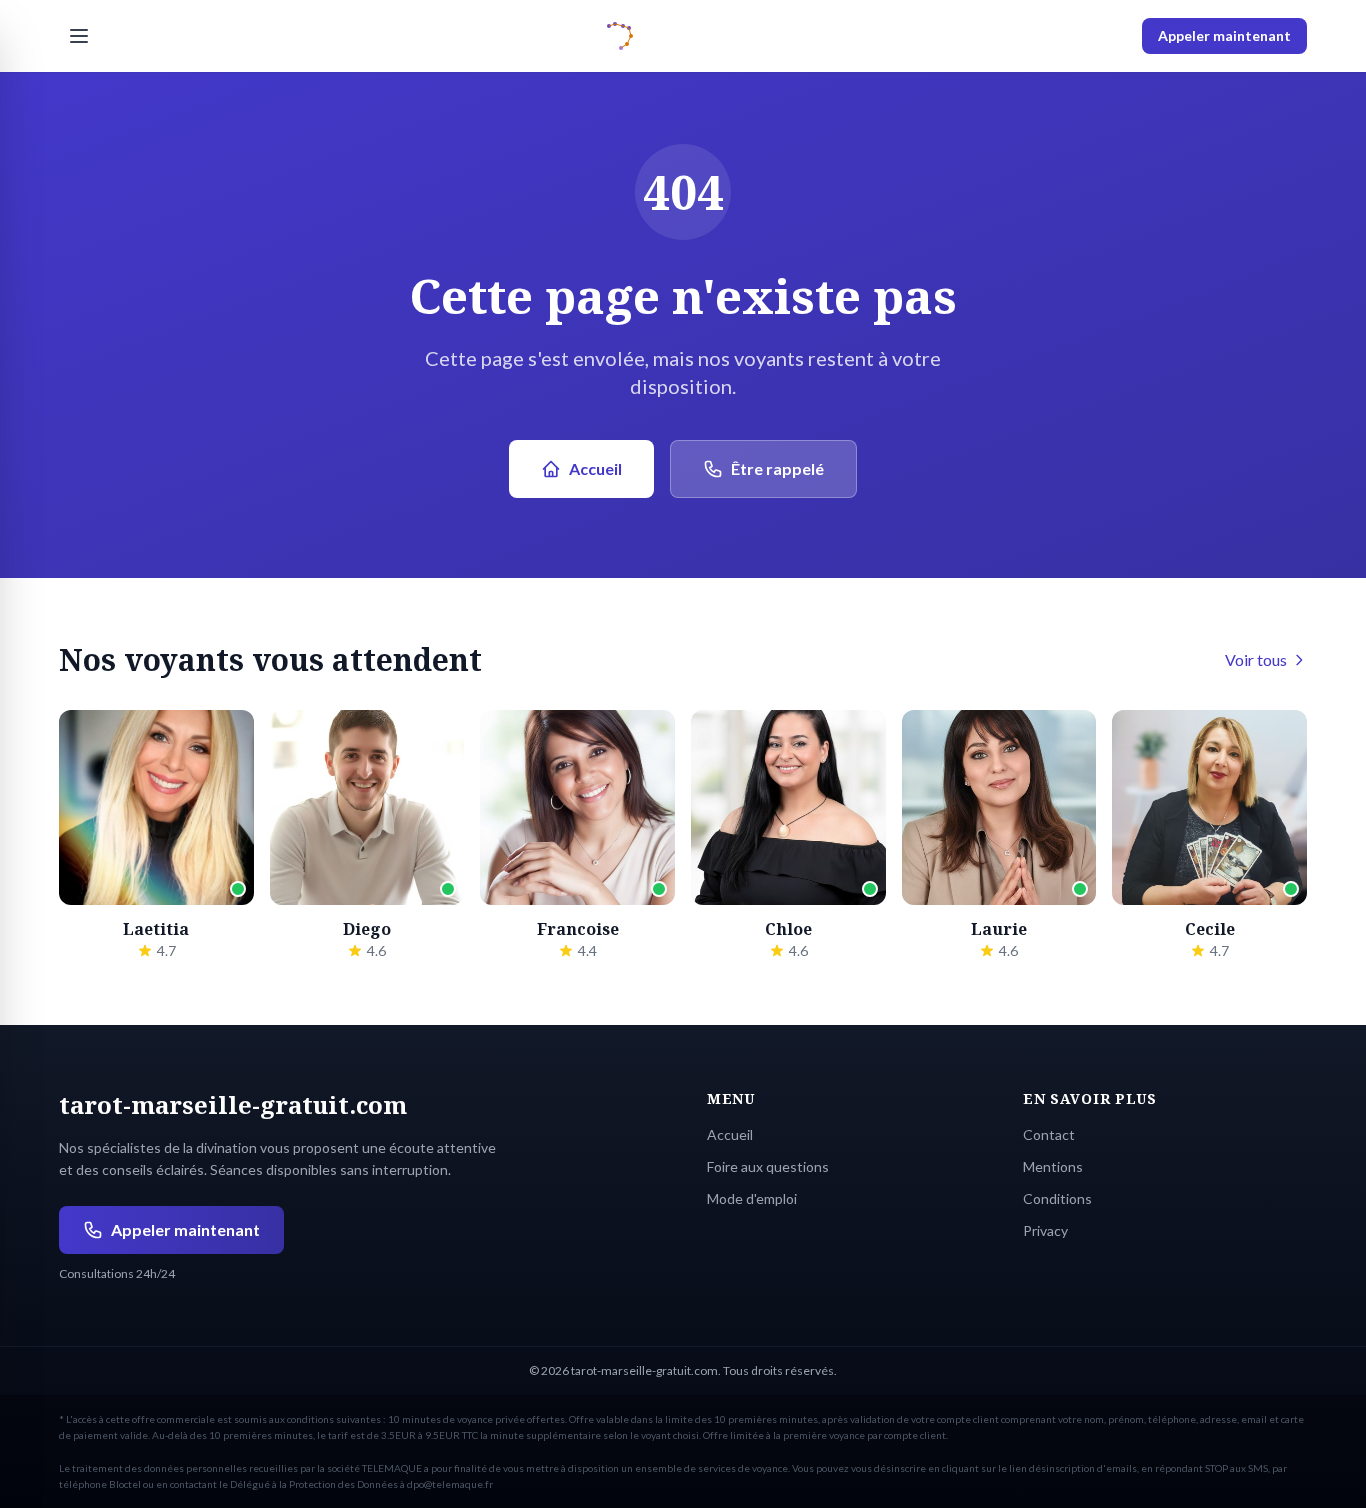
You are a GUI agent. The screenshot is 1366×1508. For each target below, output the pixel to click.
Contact (1049, 1134)
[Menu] (79, 36)
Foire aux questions (768, 1166)
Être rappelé (777, 468)
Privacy (1045, 1230)
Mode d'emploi (752, 1198)
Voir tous (1256, 659)
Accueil (595, 468)
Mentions (1053, 1166)
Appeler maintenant (1224, 35)
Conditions (1057, 1198)
